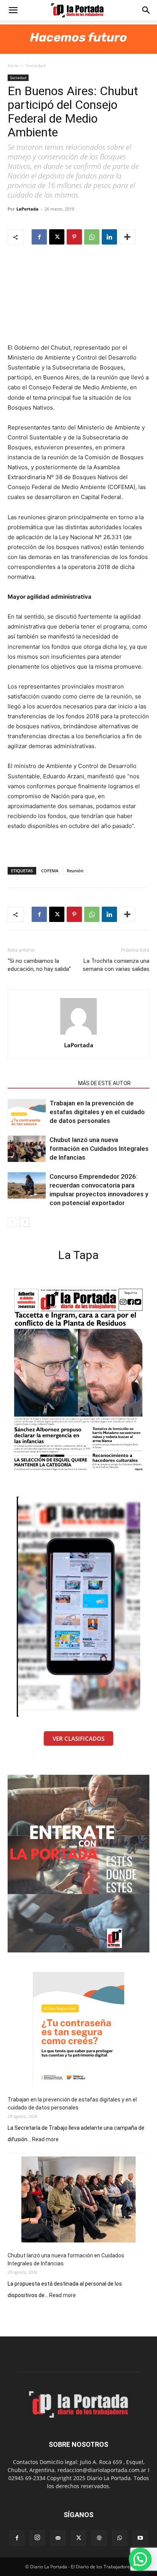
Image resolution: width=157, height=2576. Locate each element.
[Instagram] (37, 2538)
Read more (45, 2140)
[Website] (99, 2538)
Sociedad (36, 66)
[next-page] (25, 1222)
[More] (127, 237)
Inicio (13, 66)
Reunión (75, 871)
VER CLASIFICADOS (78, 1738)
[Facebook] (39, 237)
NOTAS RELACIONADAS (41, 1083)
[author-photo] (78, 1034)
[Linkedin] (109, 237)
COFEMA (50, 871)
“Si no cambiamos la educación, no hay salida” (39, 965)
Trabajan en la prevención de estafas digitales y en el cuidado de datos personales (97, 1112)
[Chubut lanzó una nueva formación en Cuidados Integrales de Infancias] (27, 1149)
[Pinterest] (74, 237)
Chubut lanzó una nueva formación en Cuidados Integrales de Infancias (99, 1149)
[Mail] (58, 2538)
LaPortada (27, 209)
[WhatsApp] (92, 237)
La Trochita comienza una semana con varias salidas (116, 965)
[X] (57, 237)
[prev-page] (12, 1222)
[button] (13, 10)
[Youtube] (140, 2538)
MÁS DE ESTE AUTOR (104, 1083)
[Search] (146, 10)
